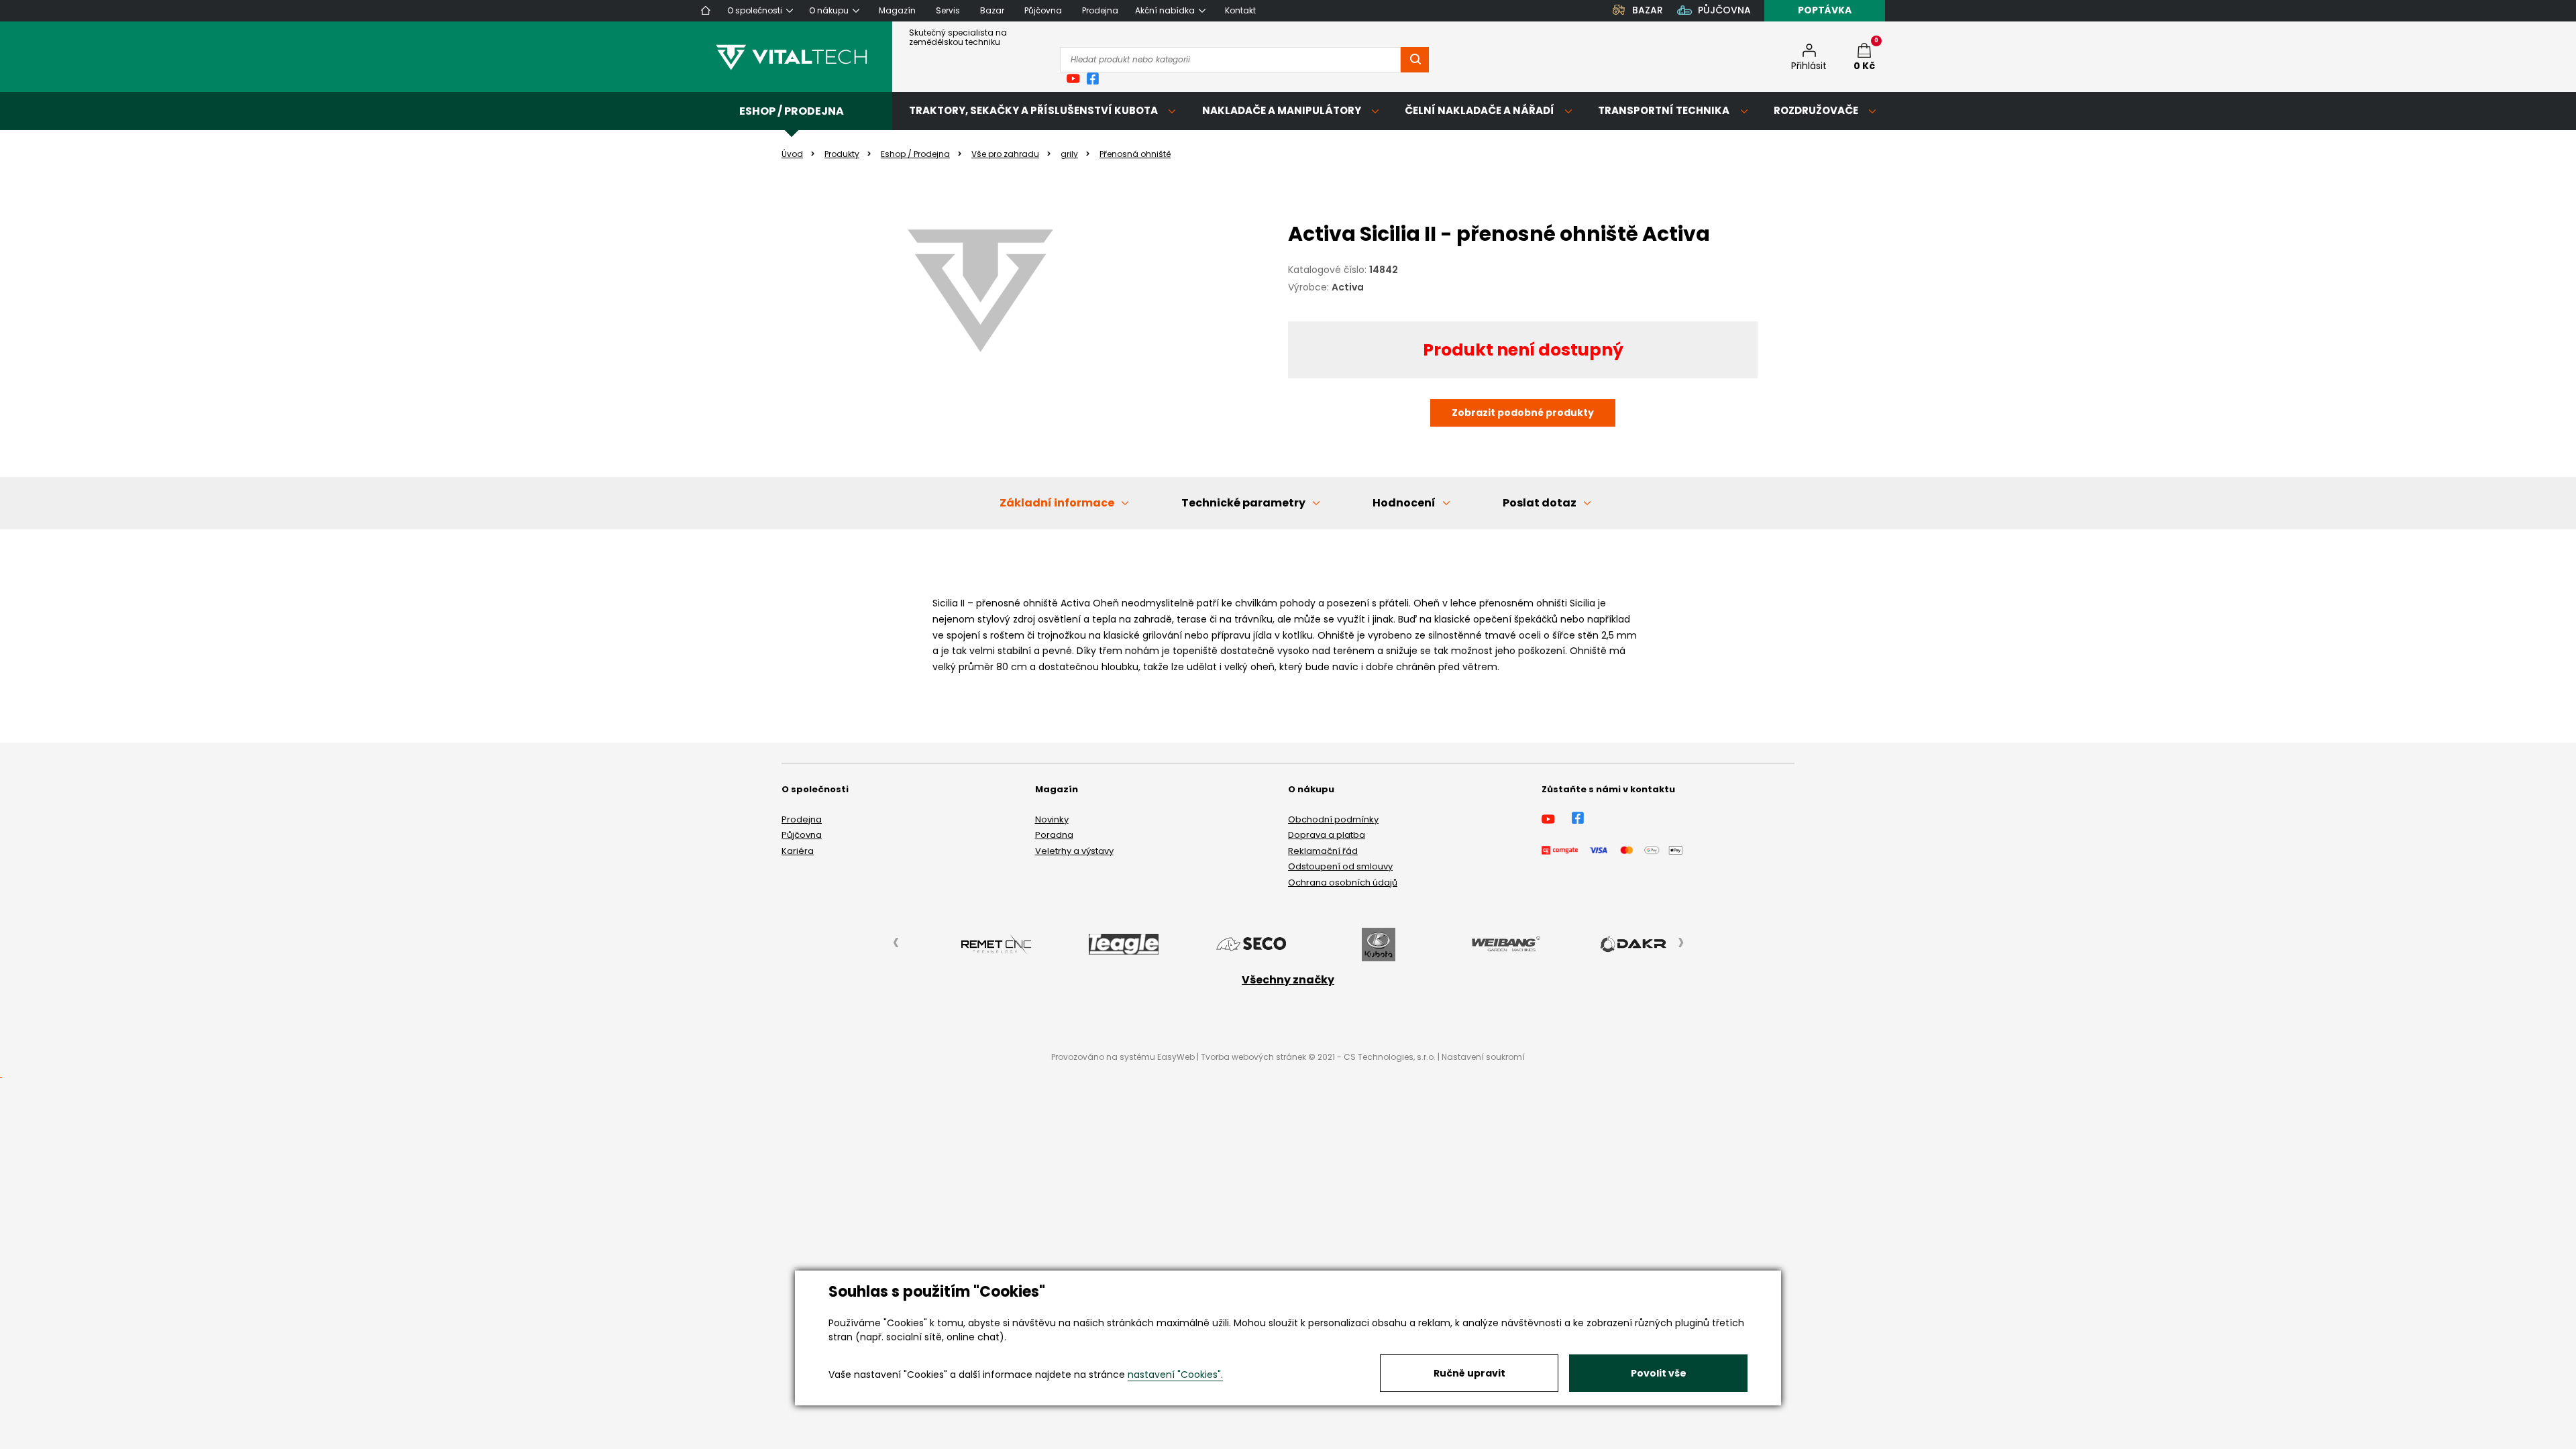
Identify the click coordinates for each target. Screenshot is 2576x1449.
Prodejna (802, 819)
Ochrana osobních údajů (1343, 882)
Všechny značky (1288, 980)
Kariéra (798, 851)
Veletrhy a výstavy (1074, 851)
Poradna (1054, 835)
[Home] (706, 10)
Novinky (1052, 819)
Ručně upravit (1469, 1373)
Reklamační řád (1323, 851)
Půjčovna (802, 835)
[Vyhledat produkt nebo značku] (1415, 60)
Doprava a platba (1327, 835)
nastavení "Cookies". (1175, 1375)
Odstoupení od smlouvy (1340, 866)
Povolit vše (1659, 1373)
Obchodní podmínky (1333, 819)
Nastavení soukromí (1483, 1057)
